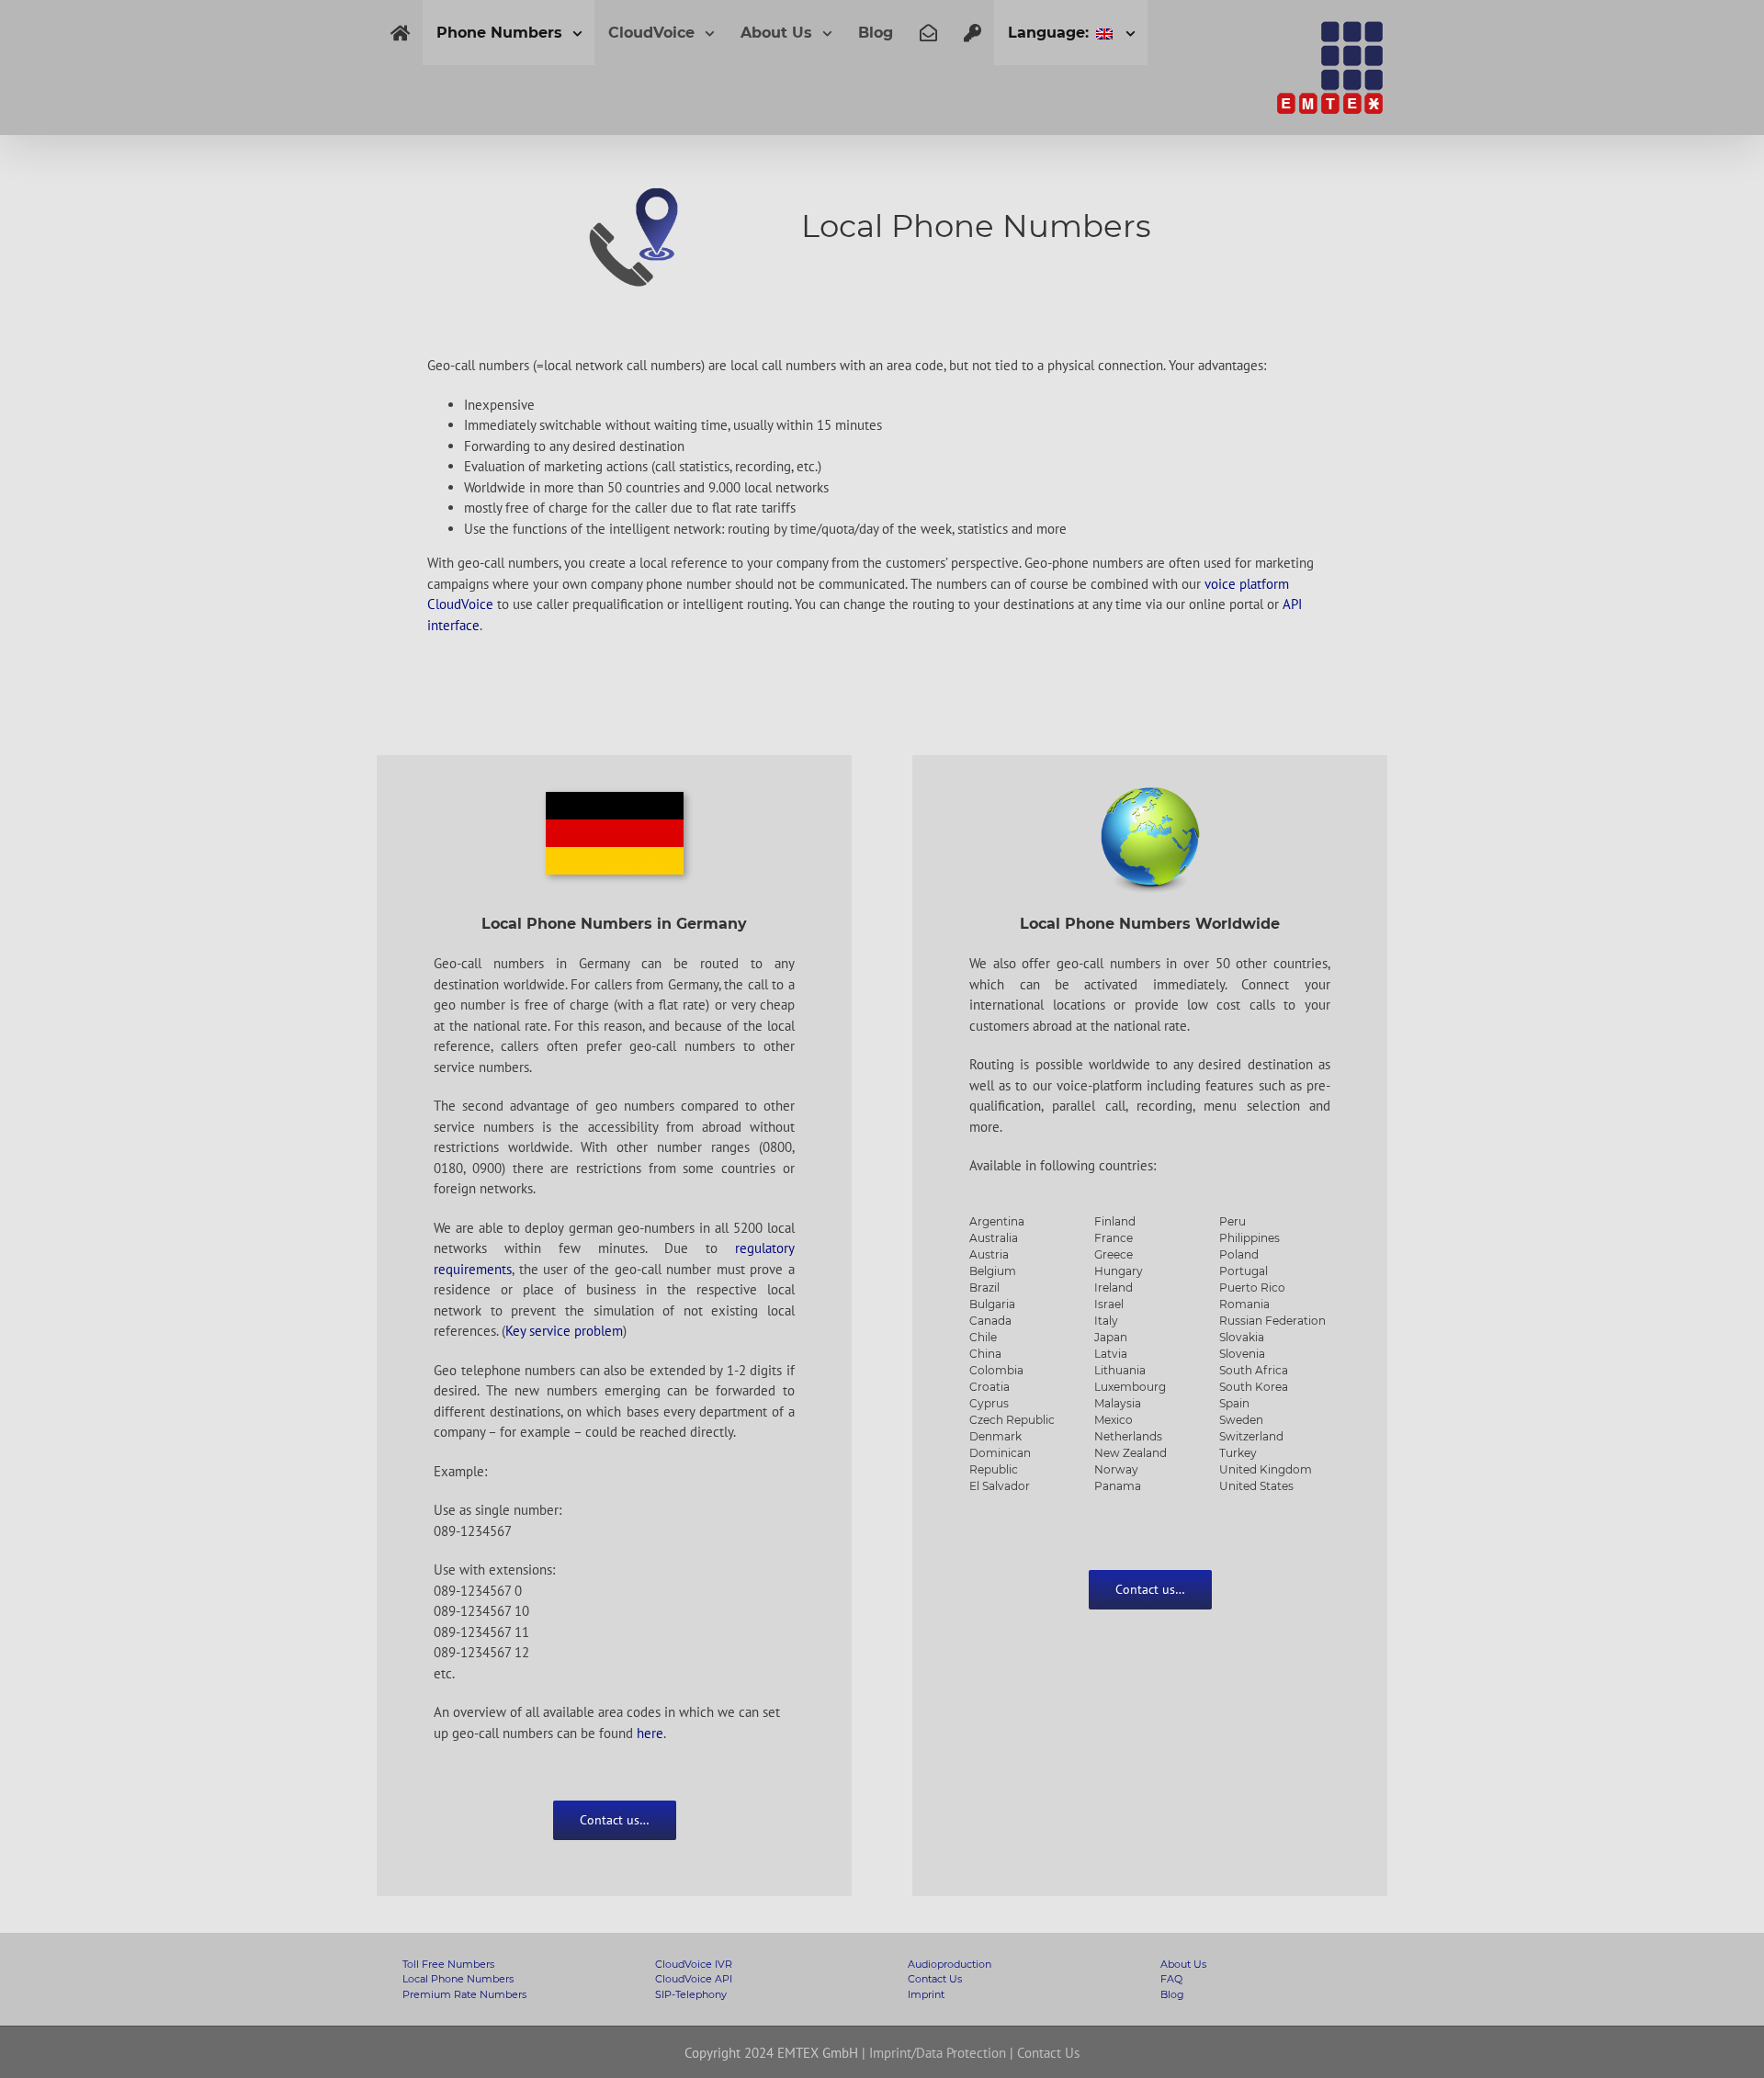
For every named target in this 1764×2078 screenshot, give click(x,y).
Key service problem (564, 1331)
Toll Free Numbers (448, 1964)
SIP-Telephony (691, 1994)
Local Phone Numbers (458, 1979)
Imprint (926, 1994)
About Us (1183, 1964)
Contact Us (935, 1979)
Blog (1172, 1994)
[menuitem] (400, 33)
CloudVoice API (694, 1979)
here (650, 1733)
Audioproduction (950, 1964)
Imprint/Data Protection (938, 2053)
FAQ (1171, 1979)
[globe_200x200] (1150, 792)
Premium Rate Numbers (464, 1994)
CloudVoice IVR (694, 1964)
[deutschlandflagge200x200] (615, 802)
